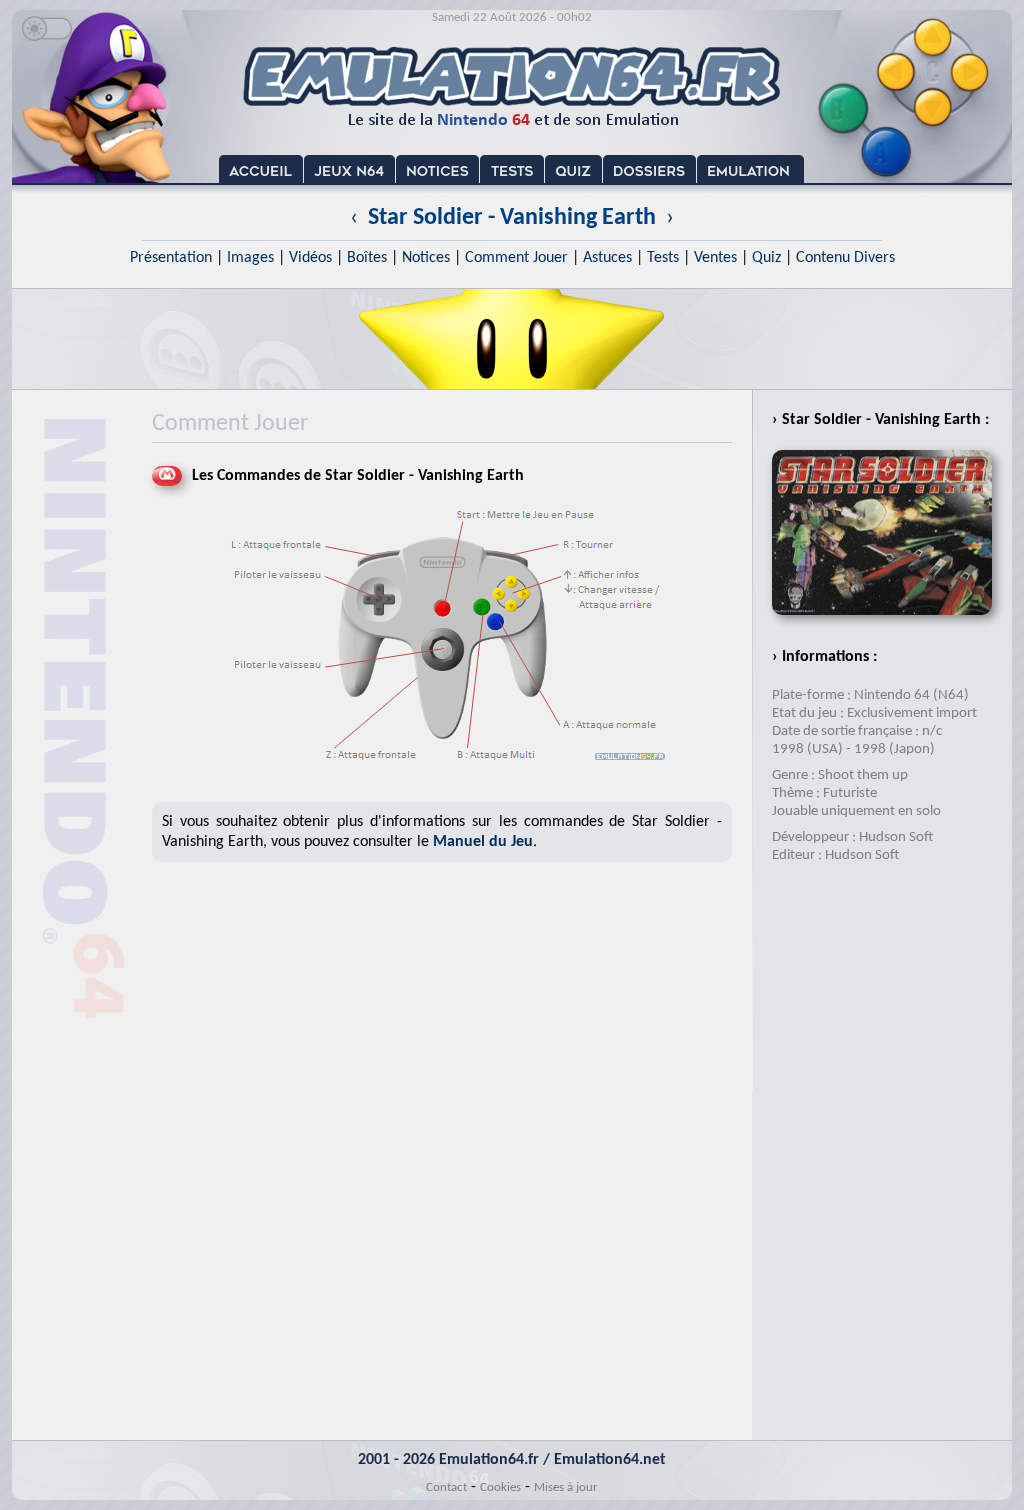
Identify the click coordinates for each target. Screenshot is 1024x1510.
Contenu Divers (845, 258)
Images (250, 258)
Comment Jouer (516, 258)
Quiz (766, 258)
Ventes (715, 258)
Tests (663, 258)
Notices (426, 258)
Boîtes (367, 258)
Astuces (607, 258)
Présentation (171, 258)
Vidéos (310, 258)
